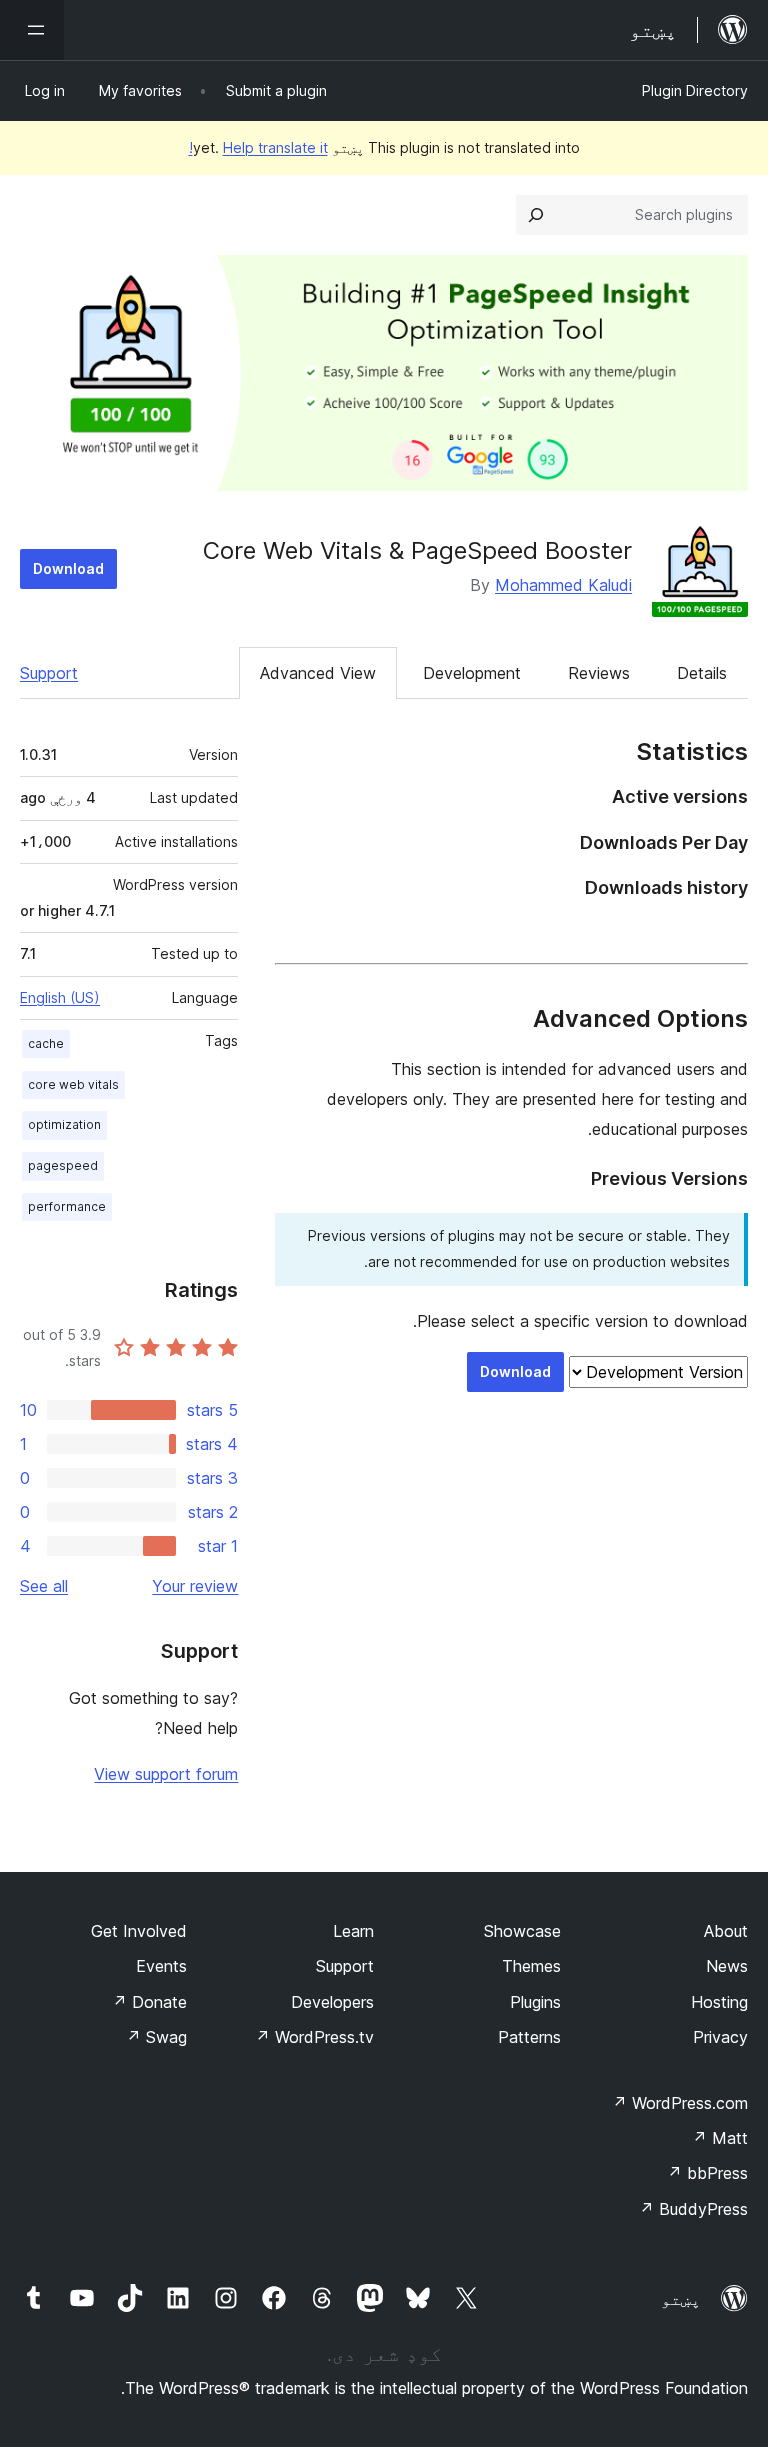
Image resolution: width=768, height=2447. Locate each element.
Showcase (522, 1931)
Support (49, 673)
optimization (64, 1124)
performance (67, 1206)
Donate (149, 2002)
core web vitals (73, 1084)
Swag (156, 2037)
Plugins (535, 2002)
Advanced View (318, 673)
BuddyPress (693, 2209)
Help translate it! (258, 147)
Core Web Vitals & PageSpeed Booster (417, 550)
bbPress (707, 2173)
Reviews (599, 673)
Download (68, 568)
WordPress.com (680, 2103)
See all (44, 1586)
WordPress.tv (314, 2037)
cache (46, 1043)
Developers (332, 2002)
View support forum (166, 1774)
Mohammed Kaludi (563, 585)
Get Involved (139, 1931)
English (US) (60, 997)
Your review (195, 1586)
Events (161, 1966)
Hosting (719, 2002)
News (727, 1966)
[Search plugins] (536, 215)
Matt (720, 2138)
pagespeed (63, 1165)
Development (472, 673)
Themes (531, 1966)
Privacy (720, 2037)
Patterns (529, 2037)
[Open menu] (32, 30)
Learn (353, 1931)
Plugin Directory (695, 90)
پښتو (681, 2299)
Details (702, 673)
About (726, 1931)
